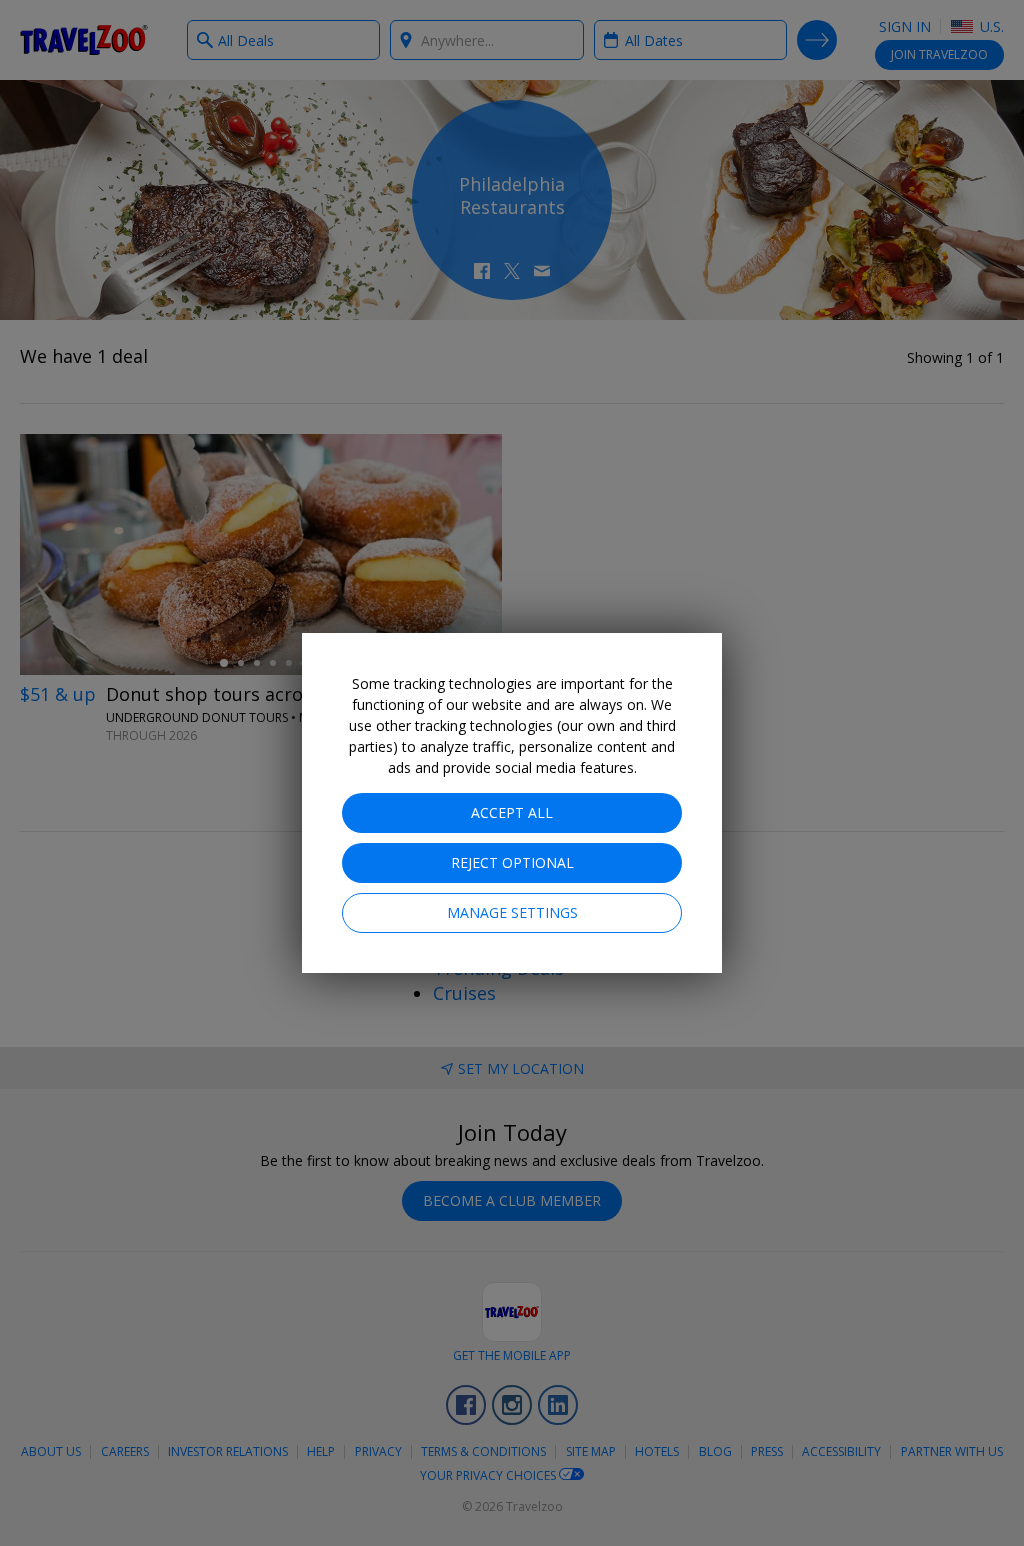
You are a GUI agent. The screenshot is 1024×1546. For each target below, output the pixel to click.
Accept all (512, 812)
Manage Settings (512, 912)
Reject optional (512, 862)
